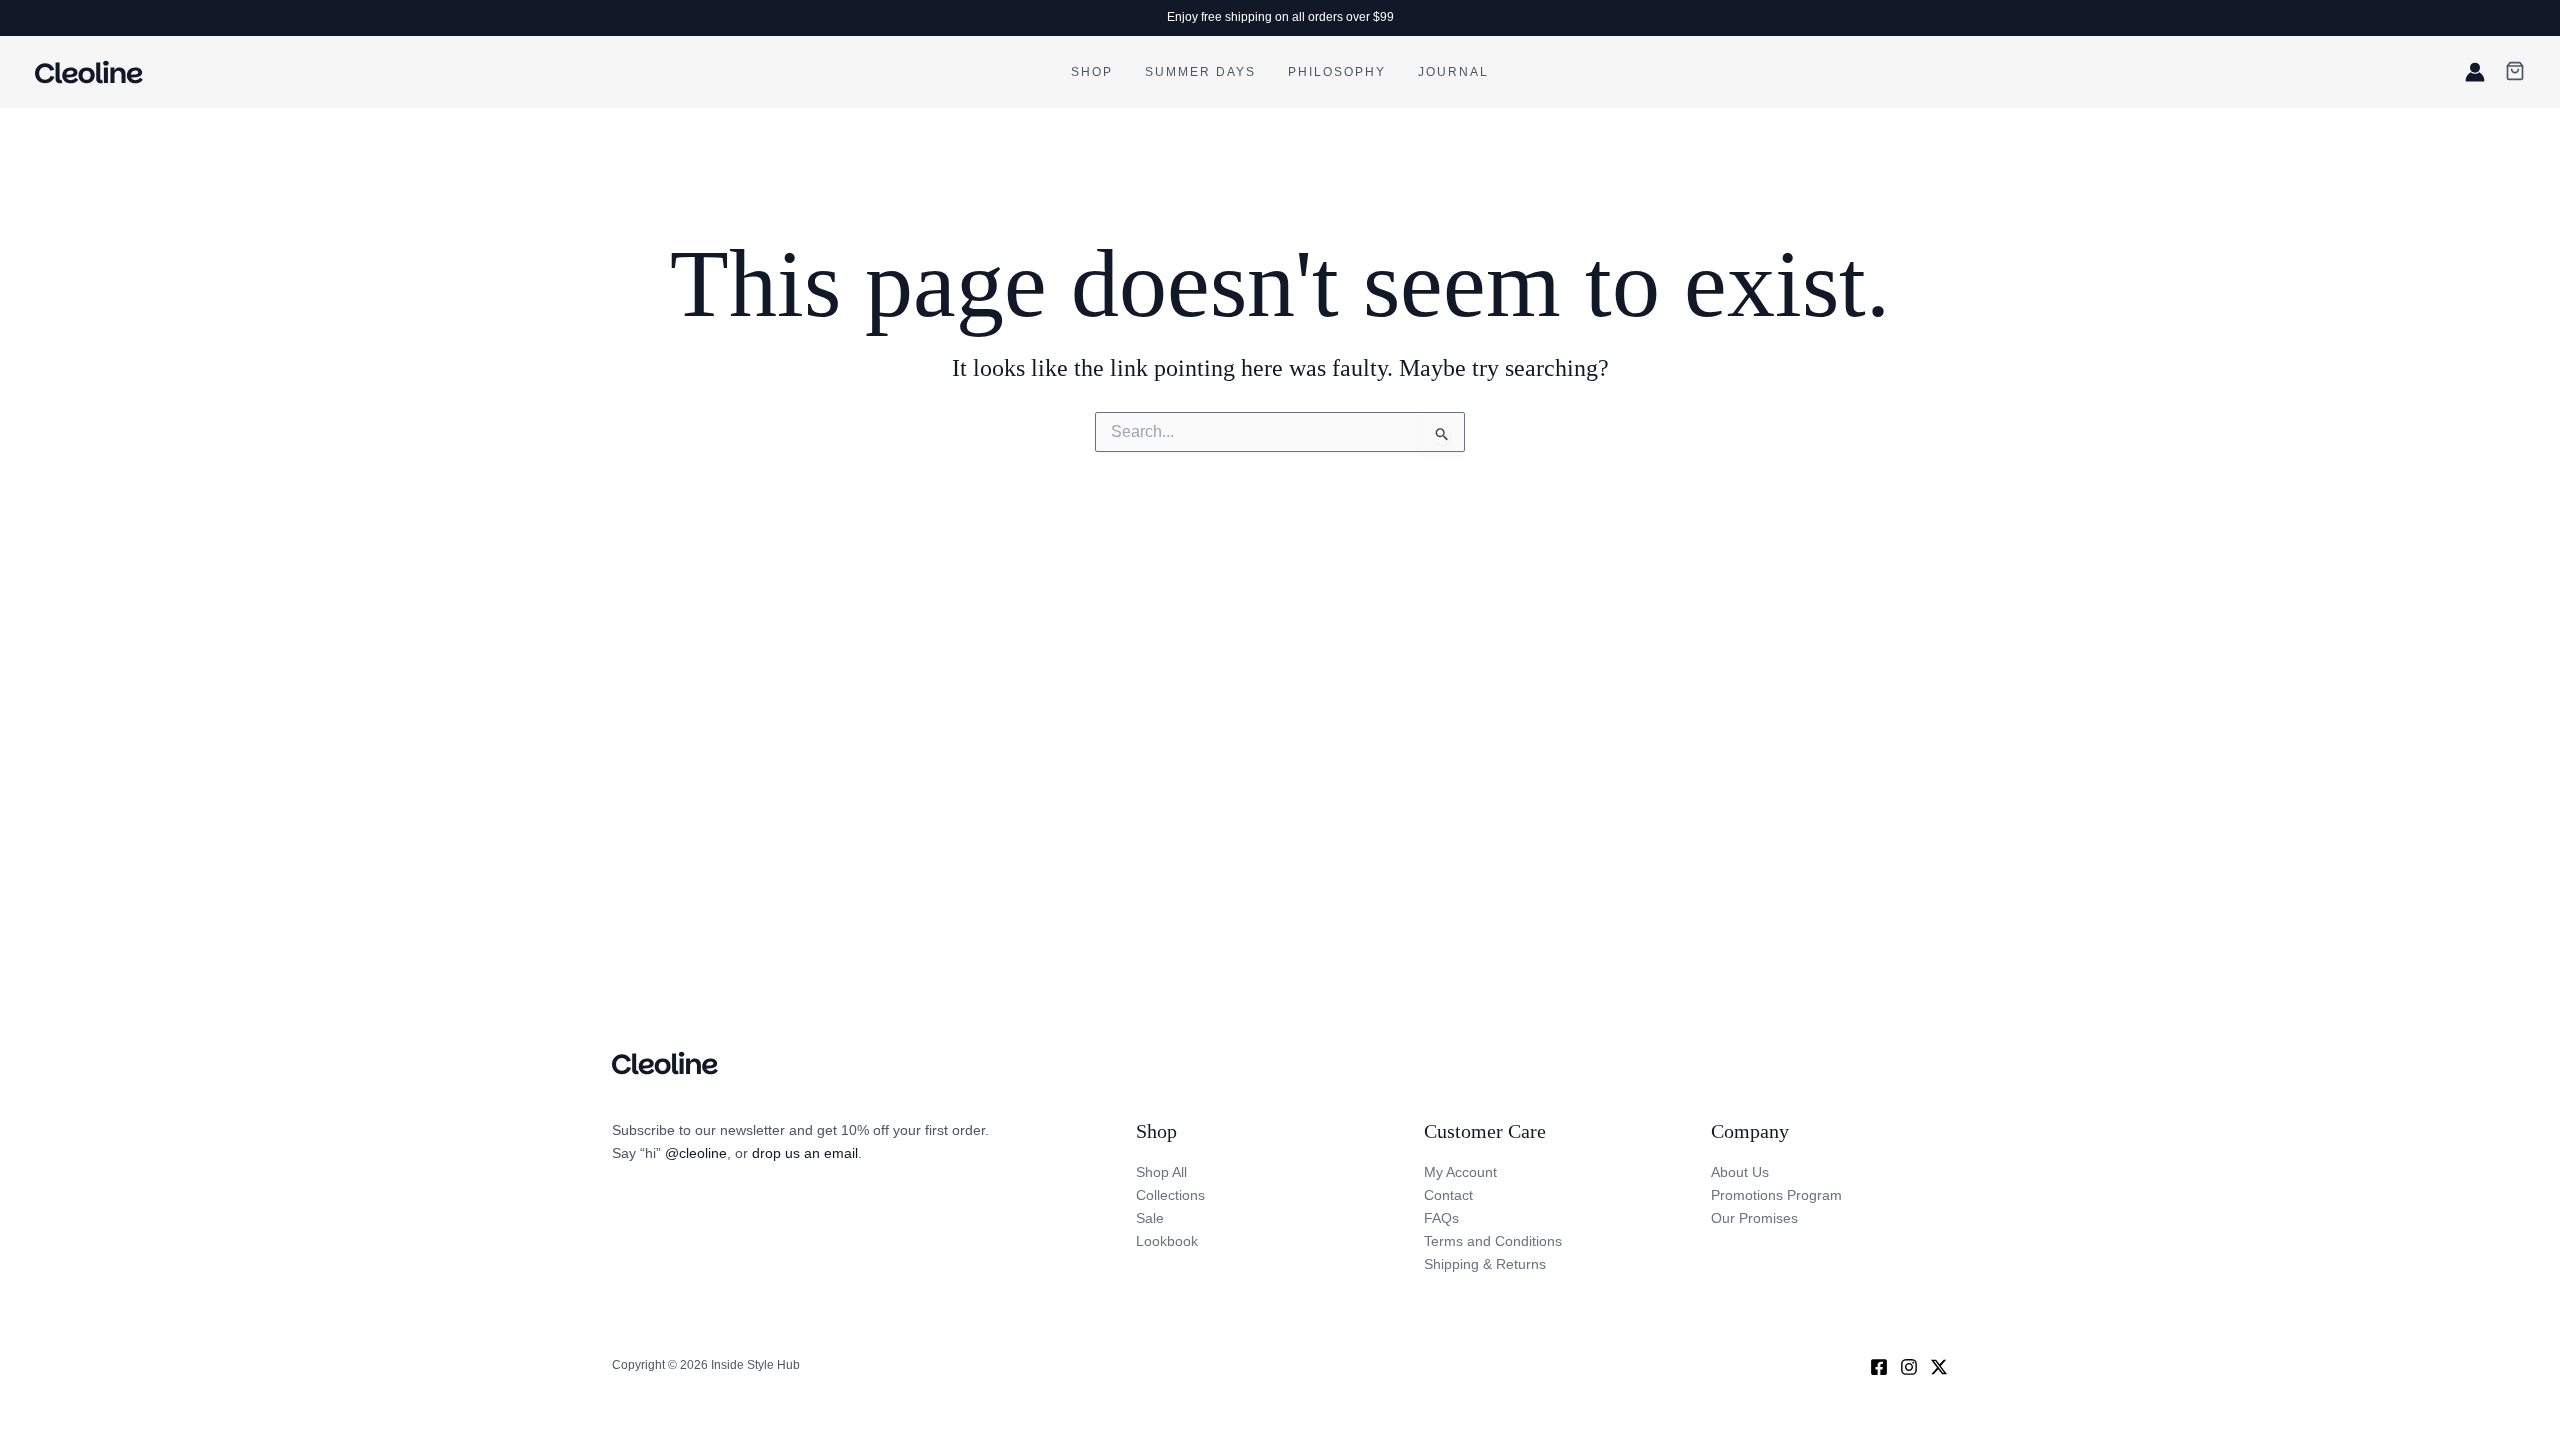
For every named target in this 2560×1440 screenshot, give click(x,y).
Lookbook (1167, 1241)
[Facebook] (1879, 1367)
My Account (1460, 1172)
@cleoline (696, 1153)
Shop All (1161, 1172)
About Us (1740, 1172)
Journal (1453, 72)
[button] (2515, 72)
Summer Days (1200, 72)
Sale (1150, 1218)
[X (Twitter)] (1939, 1367)
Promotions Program (1776, 1195)
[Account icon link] (2475, 72)
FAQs (1441, 1218)
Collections (1170, 1195)
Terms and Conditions (1493, 1241)
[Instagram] (1909, 1367)
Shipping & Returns (1485, 1264)
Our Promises (1754, 1218)
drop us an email (805, 1153)
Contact (1448, 1195)
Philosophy (1337, 72)
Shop (1092, 72)
